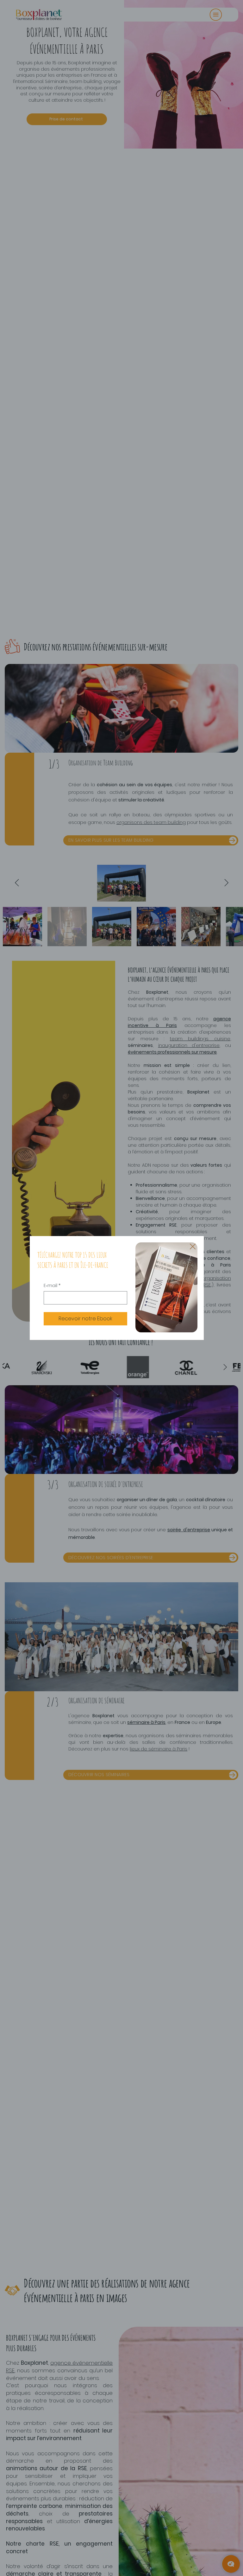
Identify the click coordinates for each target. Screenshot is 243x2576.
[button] (193, 1247)
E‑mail (52, 1286)
